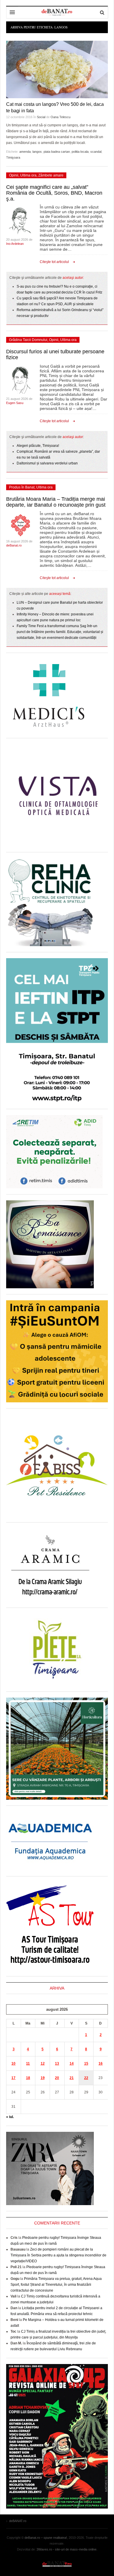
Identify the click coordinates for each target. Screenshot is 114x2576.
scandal (96, 152)
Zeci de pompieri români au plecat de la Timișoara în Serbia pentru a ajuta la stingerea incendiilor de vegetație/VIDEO (58, 2255)
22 (86, 2078)
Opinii (14, 175)
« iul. (10, 2117)
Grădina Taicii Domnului (28, 340)
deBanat (57, 12)
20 (57, 2078)
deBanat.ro (14, 545)
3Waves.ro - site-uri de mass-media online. (67, 2549)
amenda (25, 152)
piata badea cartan (57, 152)
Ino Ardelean (15, 244)
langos (37, 152)
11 (28, 2063)
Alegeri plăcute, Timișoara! (38, 446)
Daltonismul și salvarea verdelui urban (47, 463)
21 (72, 2078)
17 (13, 2078)
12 (43, 2063)
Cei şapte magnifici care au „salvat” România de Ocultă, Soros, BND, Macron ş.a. (54, 193)
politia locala (80, 152)
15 (86, 2063)
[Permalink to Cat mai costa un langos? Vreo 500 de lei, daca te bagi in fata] (57, 69)
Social (41, 117)
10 (13, 2063)
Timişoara (13, 157)
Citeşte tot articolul (54, 262)
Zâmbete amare (51, 175)
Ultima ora (28, 175)
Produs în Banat (22, 487)
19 (43, 2078)
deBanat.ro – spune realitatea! (46, 2538)
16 (101, 2063)
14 (72, 2063)
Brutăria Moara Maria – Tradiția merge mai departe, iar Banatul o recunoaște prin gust (56, 502)
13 (57, 2063)
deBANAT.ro (57, 2564)
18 (28, 2078)
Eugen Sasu (15, 403)
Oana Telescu (61, 117)
